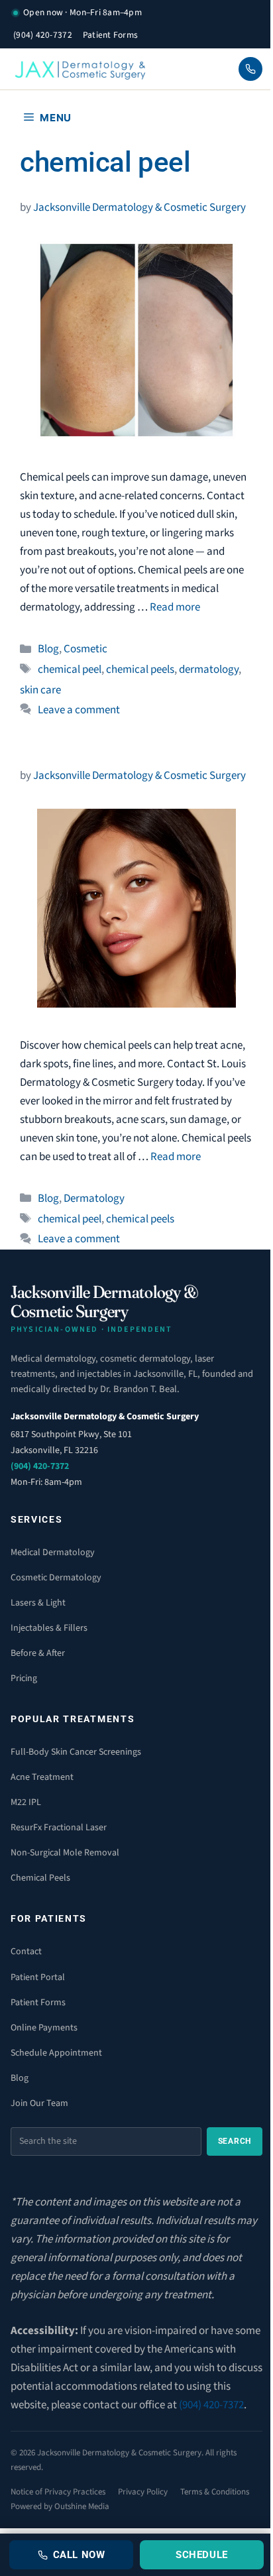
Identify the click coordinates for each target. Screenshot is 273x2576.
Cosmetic (85, 649)
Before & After (38, 1653)
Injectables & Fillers (49, 1628)
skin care (40, 690)
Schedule (202, 2555)
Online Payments (44, 2028)
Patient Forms (111, 35)
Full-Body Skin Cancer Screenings (76, 1752)
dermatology (209, 670)
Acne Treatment (42, 1777)
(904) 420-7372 (43, 35)
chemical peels (140, 670)
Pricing (24, 1678)
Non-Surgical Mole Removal (65, 1853)
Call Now (79, 2555)
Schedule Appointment (56, 2053)
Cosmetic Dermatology (56, 1578)
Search (235, 2141)
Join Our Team (39, 2103)
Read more (175, 607)
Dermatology (94, 1199)
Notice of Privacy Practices (58, 2492)
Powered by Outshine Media (60, 2506)
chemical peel (70, 670)
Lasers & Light (38, 1603)
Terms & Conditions (215, 2492)
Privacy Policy (143, 2492)
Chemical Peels (40, 1878)
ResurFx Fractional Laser (59, 1828)
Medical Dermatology (53, 1552)
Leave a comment (79, 710)
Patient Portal (38, 1977)
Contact (26, 1952)
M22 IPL (26, 1802)
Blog (48, 649)
